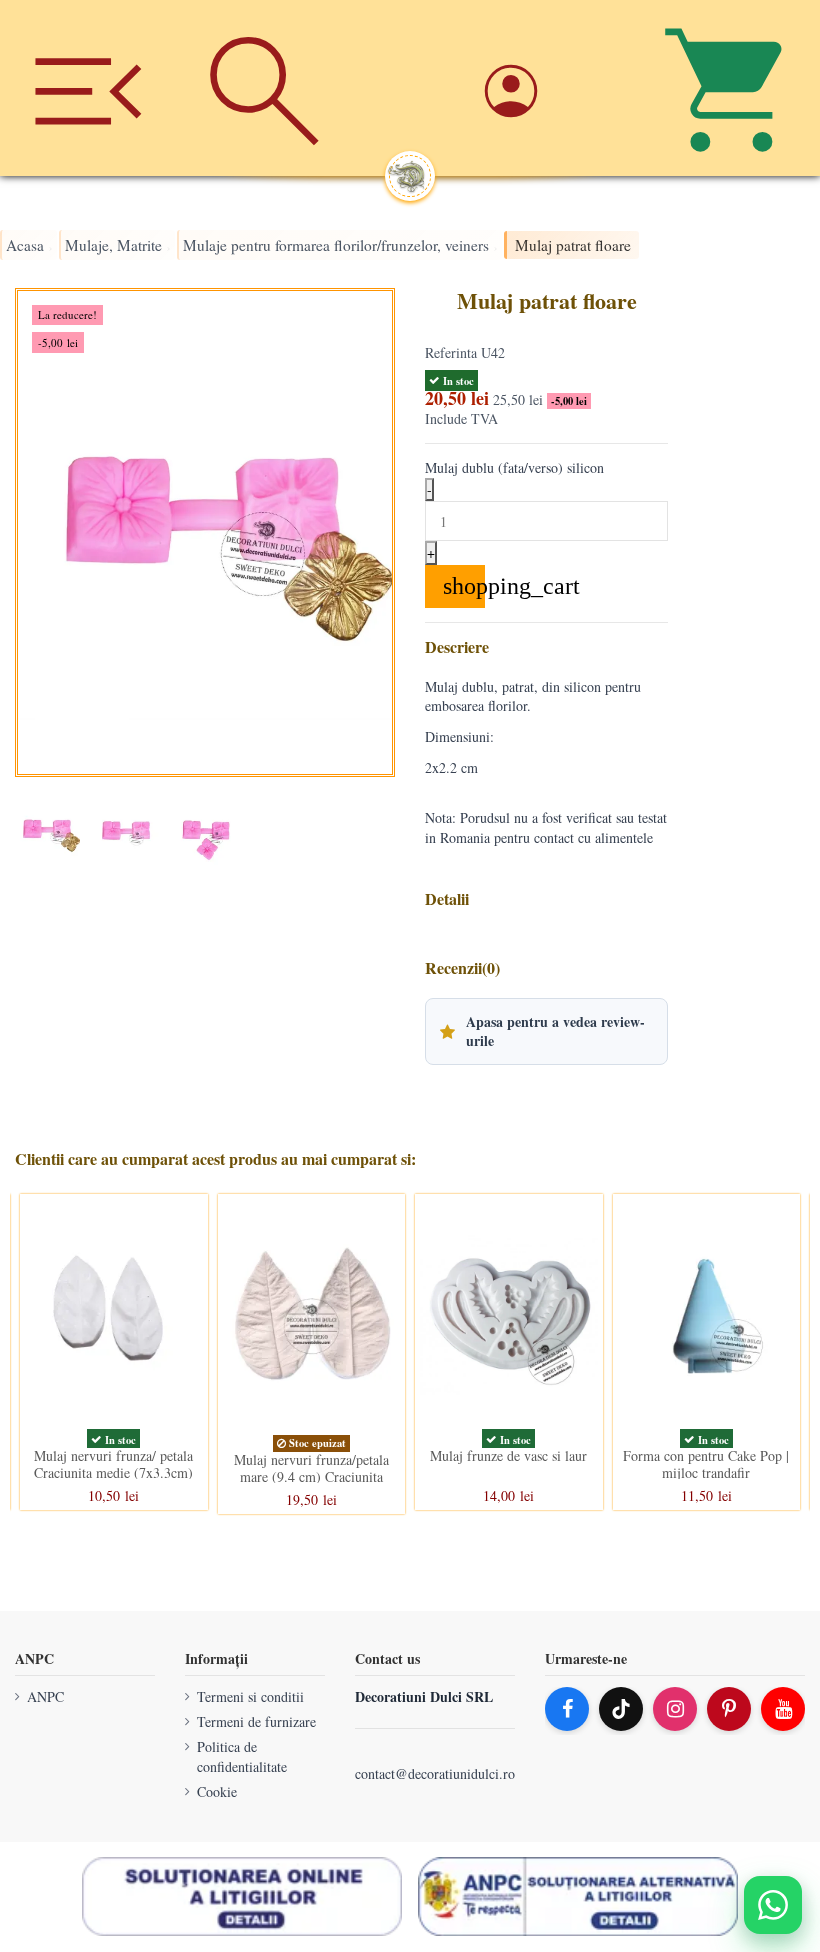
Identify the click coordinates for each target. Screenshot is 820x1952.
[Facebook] (567, 1709)
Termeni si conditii (250, 1696)
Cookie (217, 1791)
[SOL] (242, 1897)
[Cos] (732, 88)
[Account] (555, 87)
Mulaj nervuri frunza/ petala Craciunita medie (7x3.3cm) (113, 1464)
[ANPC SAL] (578, 1897)
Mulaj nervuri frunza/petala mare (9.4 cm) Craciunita (311, 1468)
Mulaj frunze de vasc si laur (508, 1455)
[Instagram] (675, 1709)
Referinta (451, 352)
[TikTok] (621, 1709)
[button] (546, 1031)
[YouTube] (783, 1709)
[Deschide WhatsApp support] (773, 1905)
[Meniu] (88, 88)
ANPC (45, 1696)
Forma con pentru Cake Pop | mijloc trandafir (706, 1464)
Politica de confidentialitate (242, 1757)
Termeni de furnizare (256, 1721)
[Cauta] (264, 88)
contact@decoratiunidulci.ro (435, 1774)
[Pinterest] (729, 1709)
